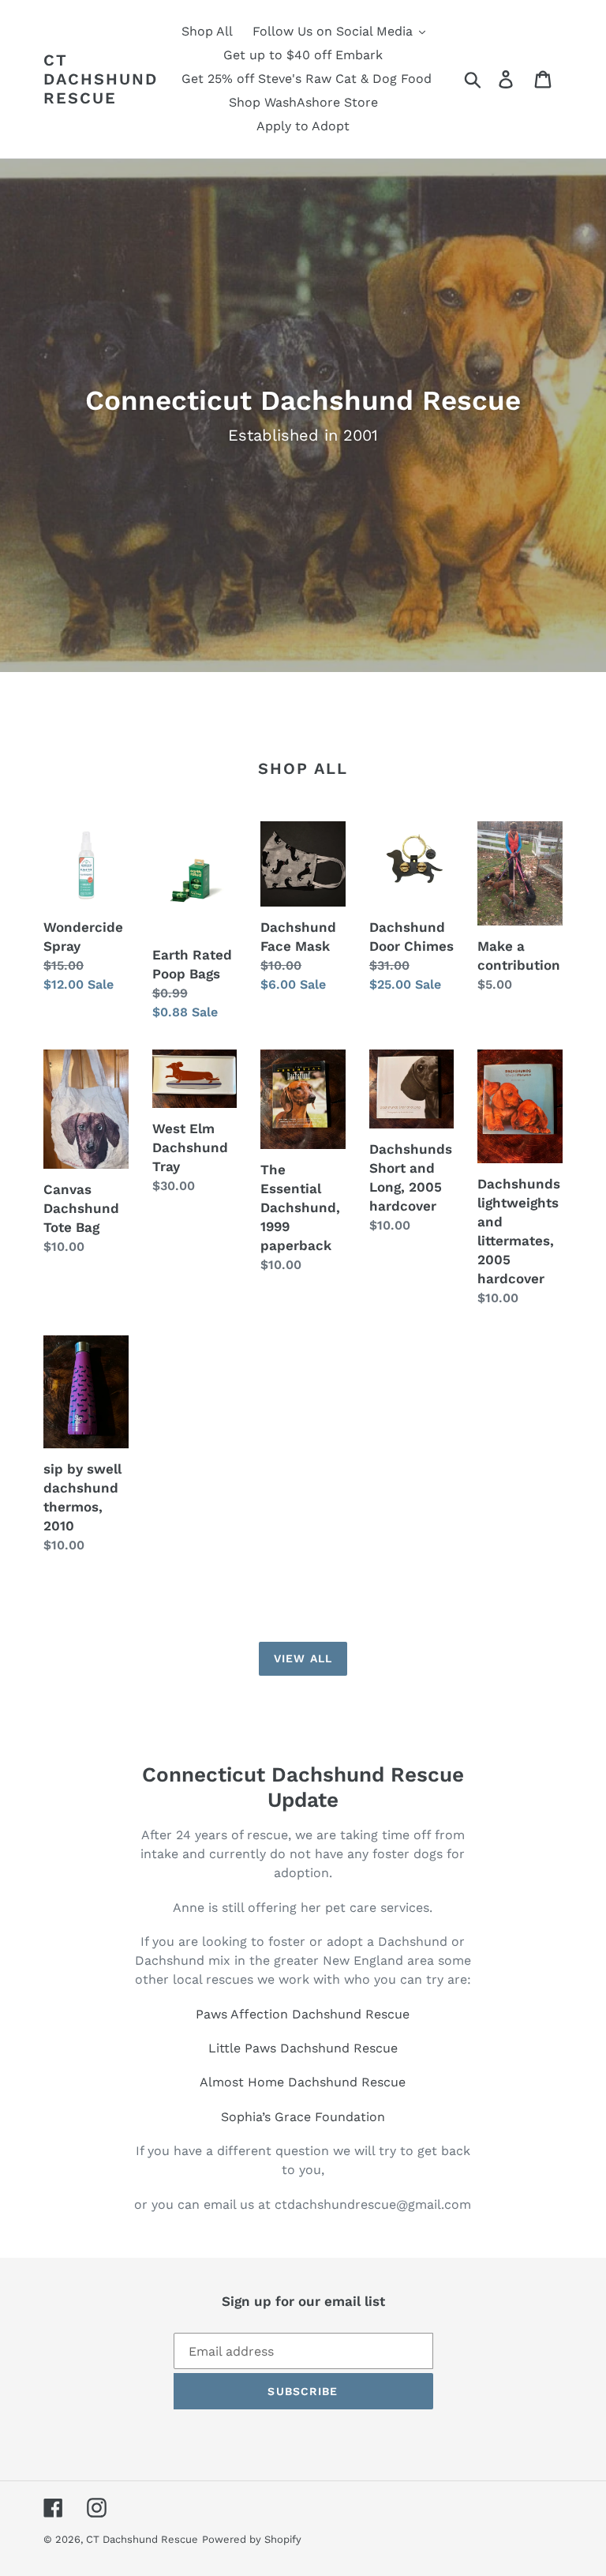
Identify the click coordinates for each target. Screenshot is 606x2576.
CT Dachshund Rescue (101, 79)
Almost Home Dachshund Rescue (303, 2082)
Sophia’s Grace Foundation (303, 2117)
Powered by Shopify (252, 2539)
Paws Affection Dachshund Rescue (303, 2014)
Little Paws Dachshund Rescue (303, 2048)
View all (303, 1658)
